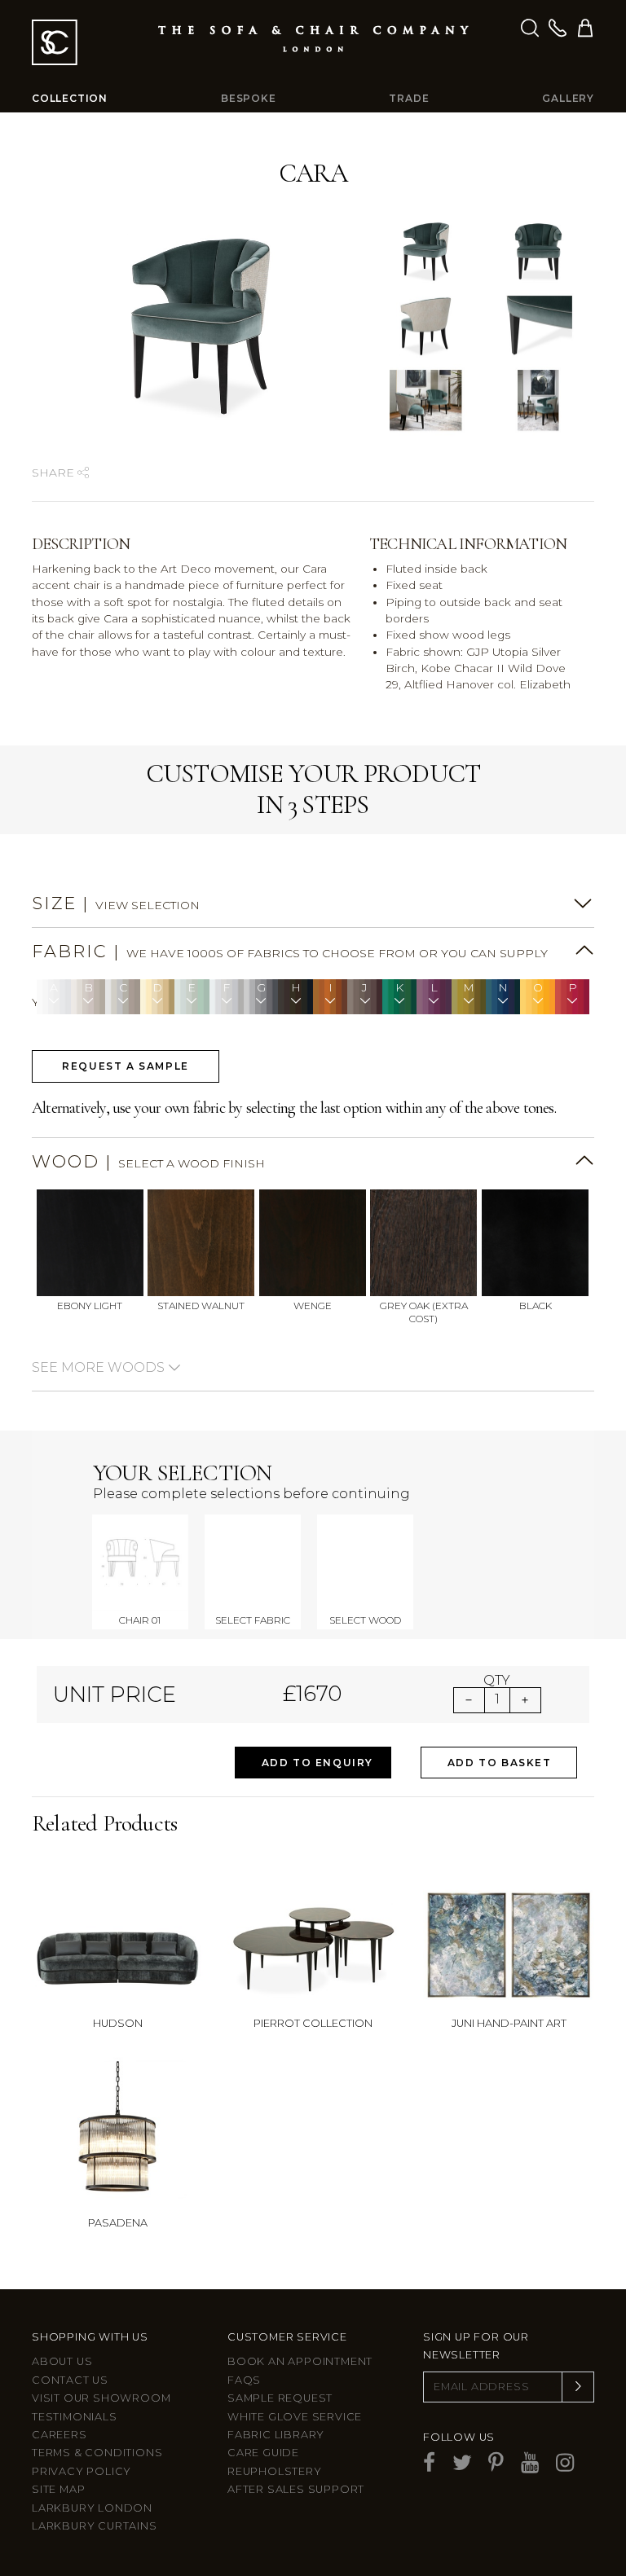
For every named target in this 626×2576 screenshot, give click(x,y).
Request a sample (126, 1066)
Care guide (263, 2453)
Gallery (568, 98)
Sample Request (280, 2398)
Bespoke (249, 98)
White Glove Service (295, 2417)
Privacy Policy (82, 2471)
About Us (62, 2361)
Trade (409, 98)
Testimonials (75, 2417)
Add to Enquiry (317, 1763)
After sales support (296, 2489)
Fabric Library (276, 2435)
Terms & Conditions (97, 2453)
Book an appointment (300, 2361)
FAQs (244, 2380)
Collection (70, 98)
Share (55, 473)
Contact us (70, 2380)
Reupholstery (275, 2471)
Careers (60, 2435)
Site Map (58, 2489)
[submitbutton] (578, 2387)
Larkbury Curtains (95, 2526)
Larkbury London (92, 2508)
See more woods (100, 1367)
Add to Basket (500, 1763)
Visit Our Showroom (101, 2398)
